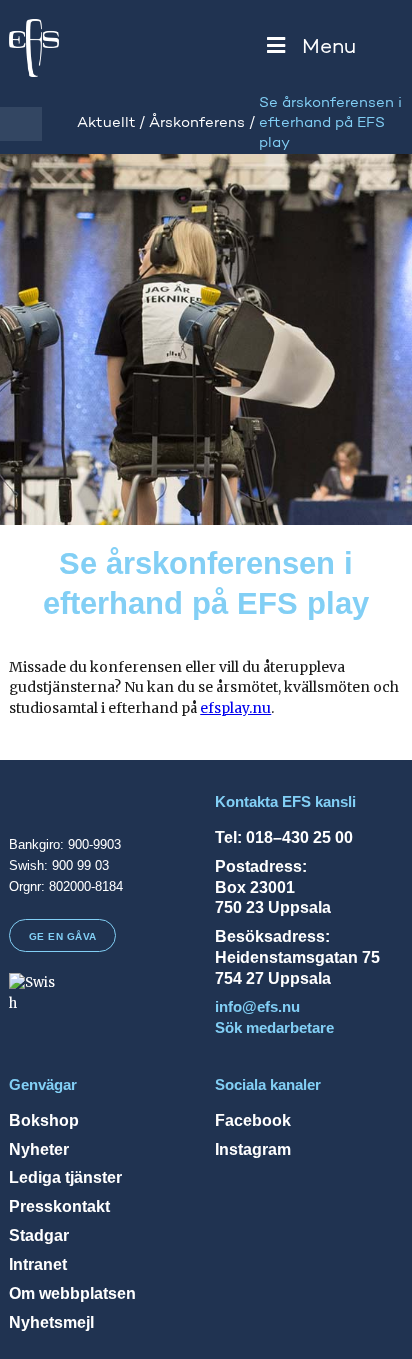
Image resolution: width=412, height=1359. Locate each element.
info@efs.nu (257, 1007)
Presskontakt (59, 1206)
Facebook (253, 1120)
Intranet (38, 1264)
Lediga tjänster (65, 1177)
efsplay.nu (235, 708)
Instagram (253, 1149)
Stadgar (39, 1235)
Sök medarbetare (274, 1028)
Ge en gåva (63, 936)
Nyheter (39, 1149)
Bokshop (44, 1120)
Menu (329, 47)
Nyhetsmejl (51, 1322)
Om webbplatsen (72, 1293)
